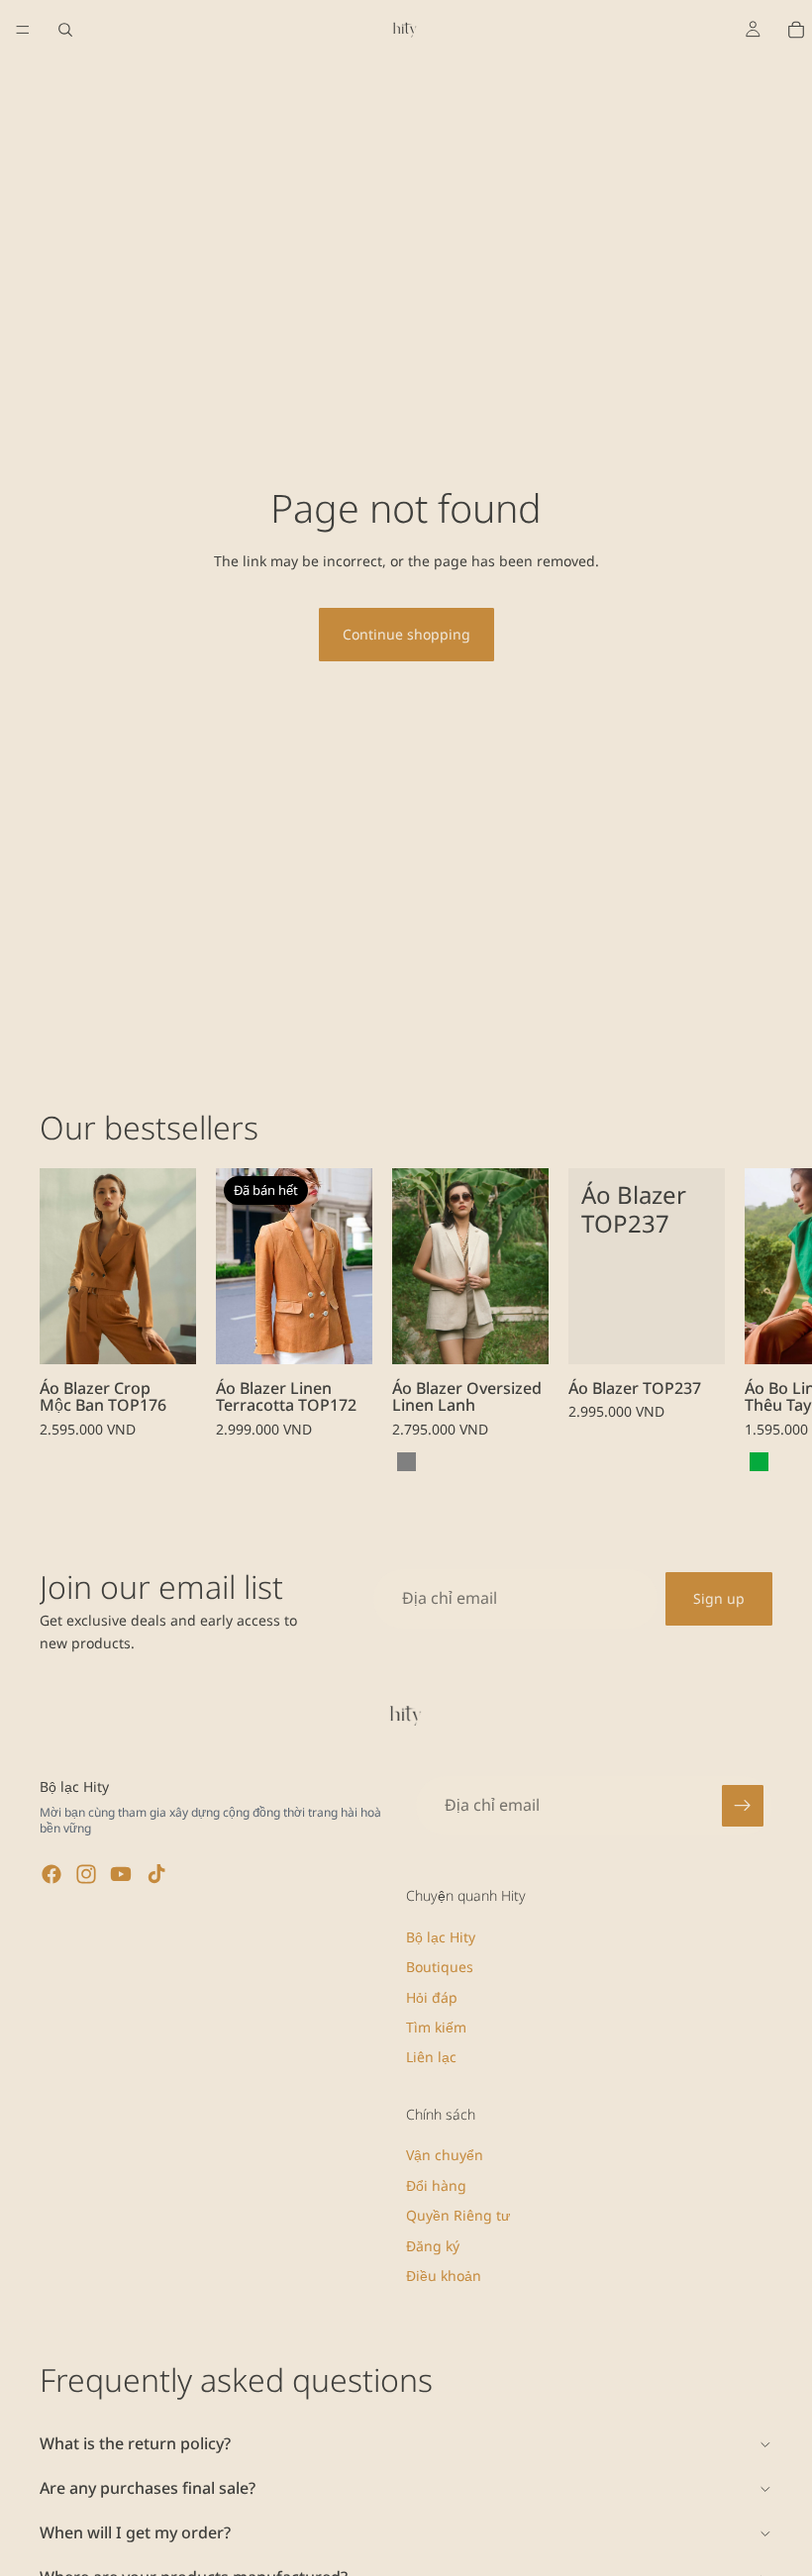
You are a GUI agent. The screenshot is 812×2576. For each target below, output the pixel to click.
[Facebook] (51, 1874)
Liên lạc (431, 2057)
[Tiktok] (156, 1874)
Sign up (719, 1598)
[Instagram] (86, 1874)
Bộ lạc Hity (441, 1937)
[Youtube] (121, 1874)
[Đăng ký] (743, 1806)
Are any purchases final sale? (148, 2488)
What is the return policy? (135, 2443)
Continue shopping (406, 634)
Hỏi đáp (432, 1997)
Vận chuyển (445, 2155)
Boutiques (440, 1967)
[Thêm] (518, 1334)
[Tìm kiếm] (65, 30)
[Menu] (23, 30)
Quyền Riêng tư (458, 2215)
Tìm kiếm (436, 2027)
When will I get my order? (135, 2532)
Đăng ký (433, 2246)
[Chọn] (165, 1334)
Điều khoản (444, 2276)
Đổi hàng (436, 2185)
